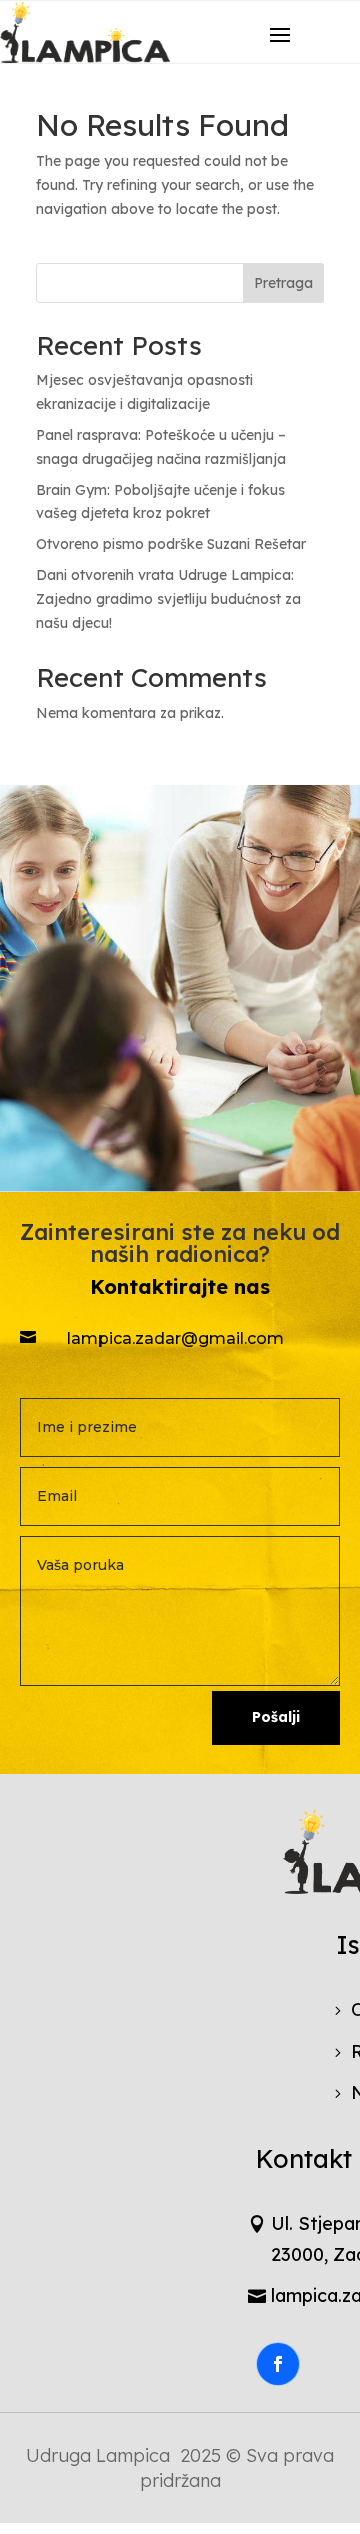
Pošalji (276, 1717)
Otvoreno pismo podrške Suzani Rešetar (171, 544)
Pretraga (283, 283)
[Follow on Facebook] (278, 2364)
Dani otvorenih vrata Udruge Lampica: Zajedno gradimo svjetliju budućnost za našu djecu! (168, 599)
